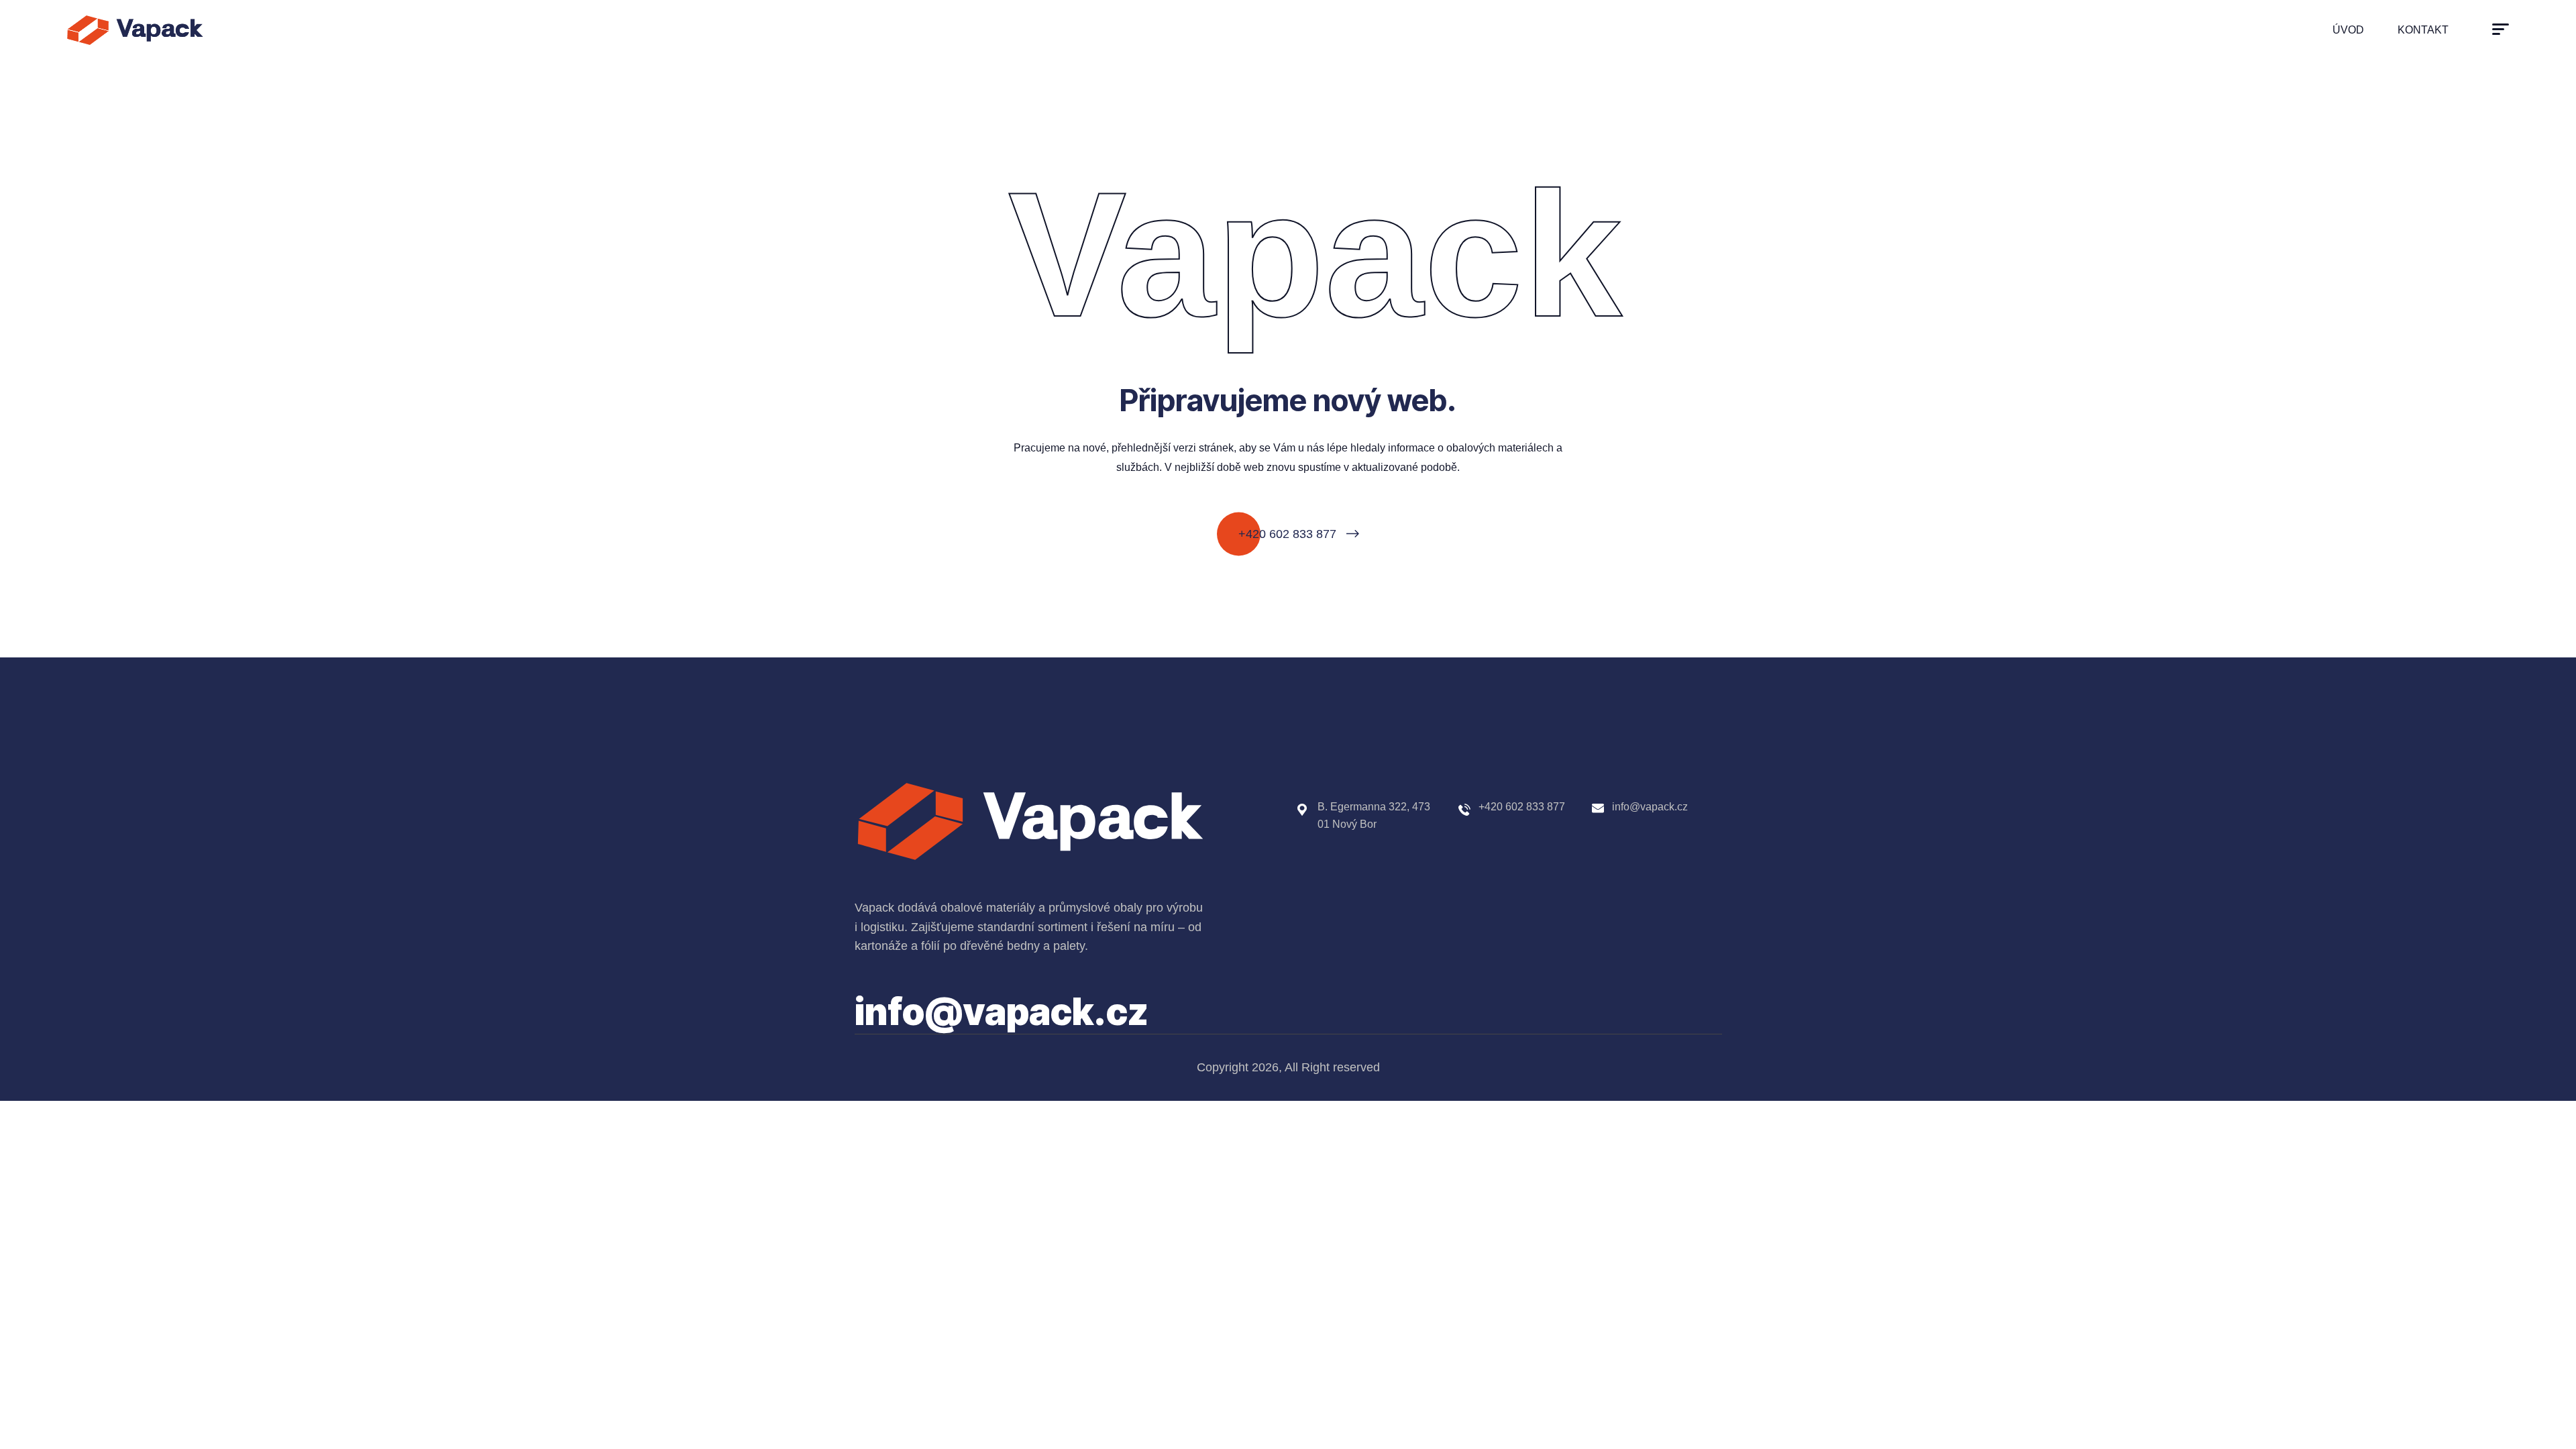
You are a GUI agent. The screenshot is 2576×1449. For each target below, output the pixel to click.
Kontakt (2423, 30)
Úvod (2348, 30)
